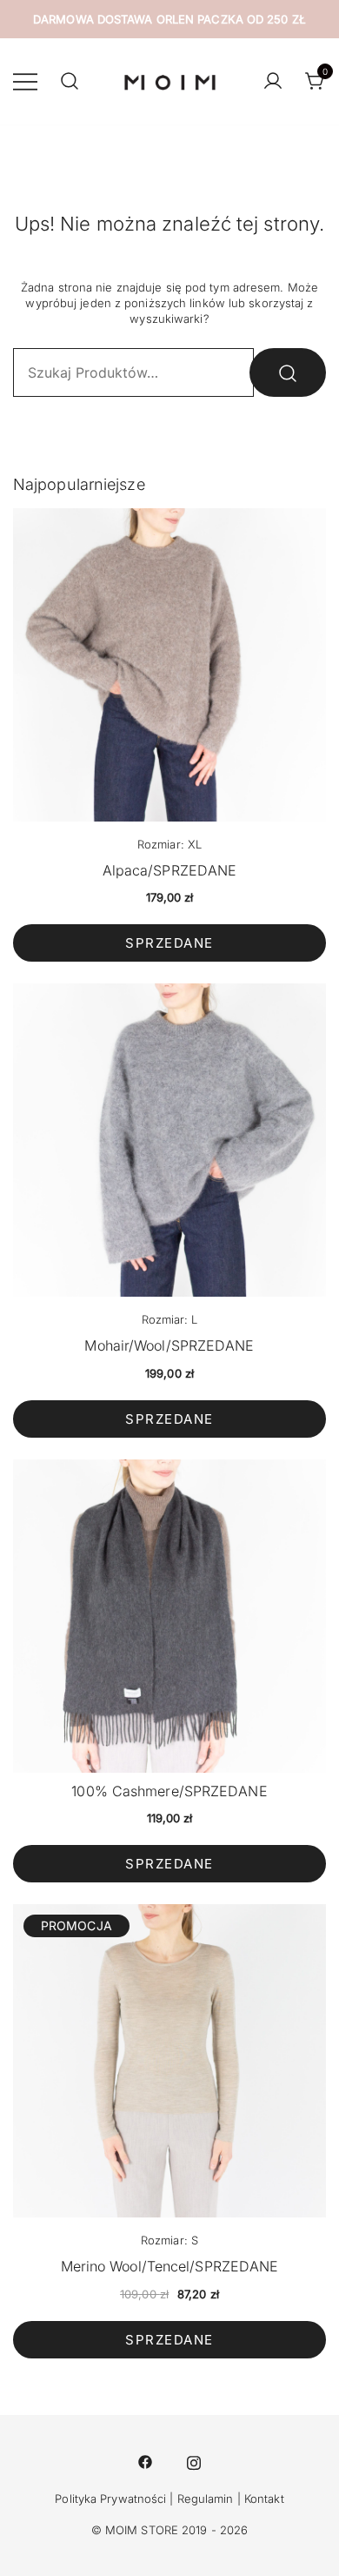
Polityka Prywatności (110, 2499)
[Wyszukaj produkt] (288, 372)
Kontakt (264, 2499)
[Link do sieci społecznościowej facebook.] (145, 2460)
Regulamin (206, 2499)
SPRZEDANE (169, 943)
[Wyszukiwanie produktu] (70, 82)
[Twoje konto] (273, 82)
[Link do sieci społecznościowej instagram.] (194, 2460)
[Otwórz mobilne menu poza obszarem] (25, 81)
